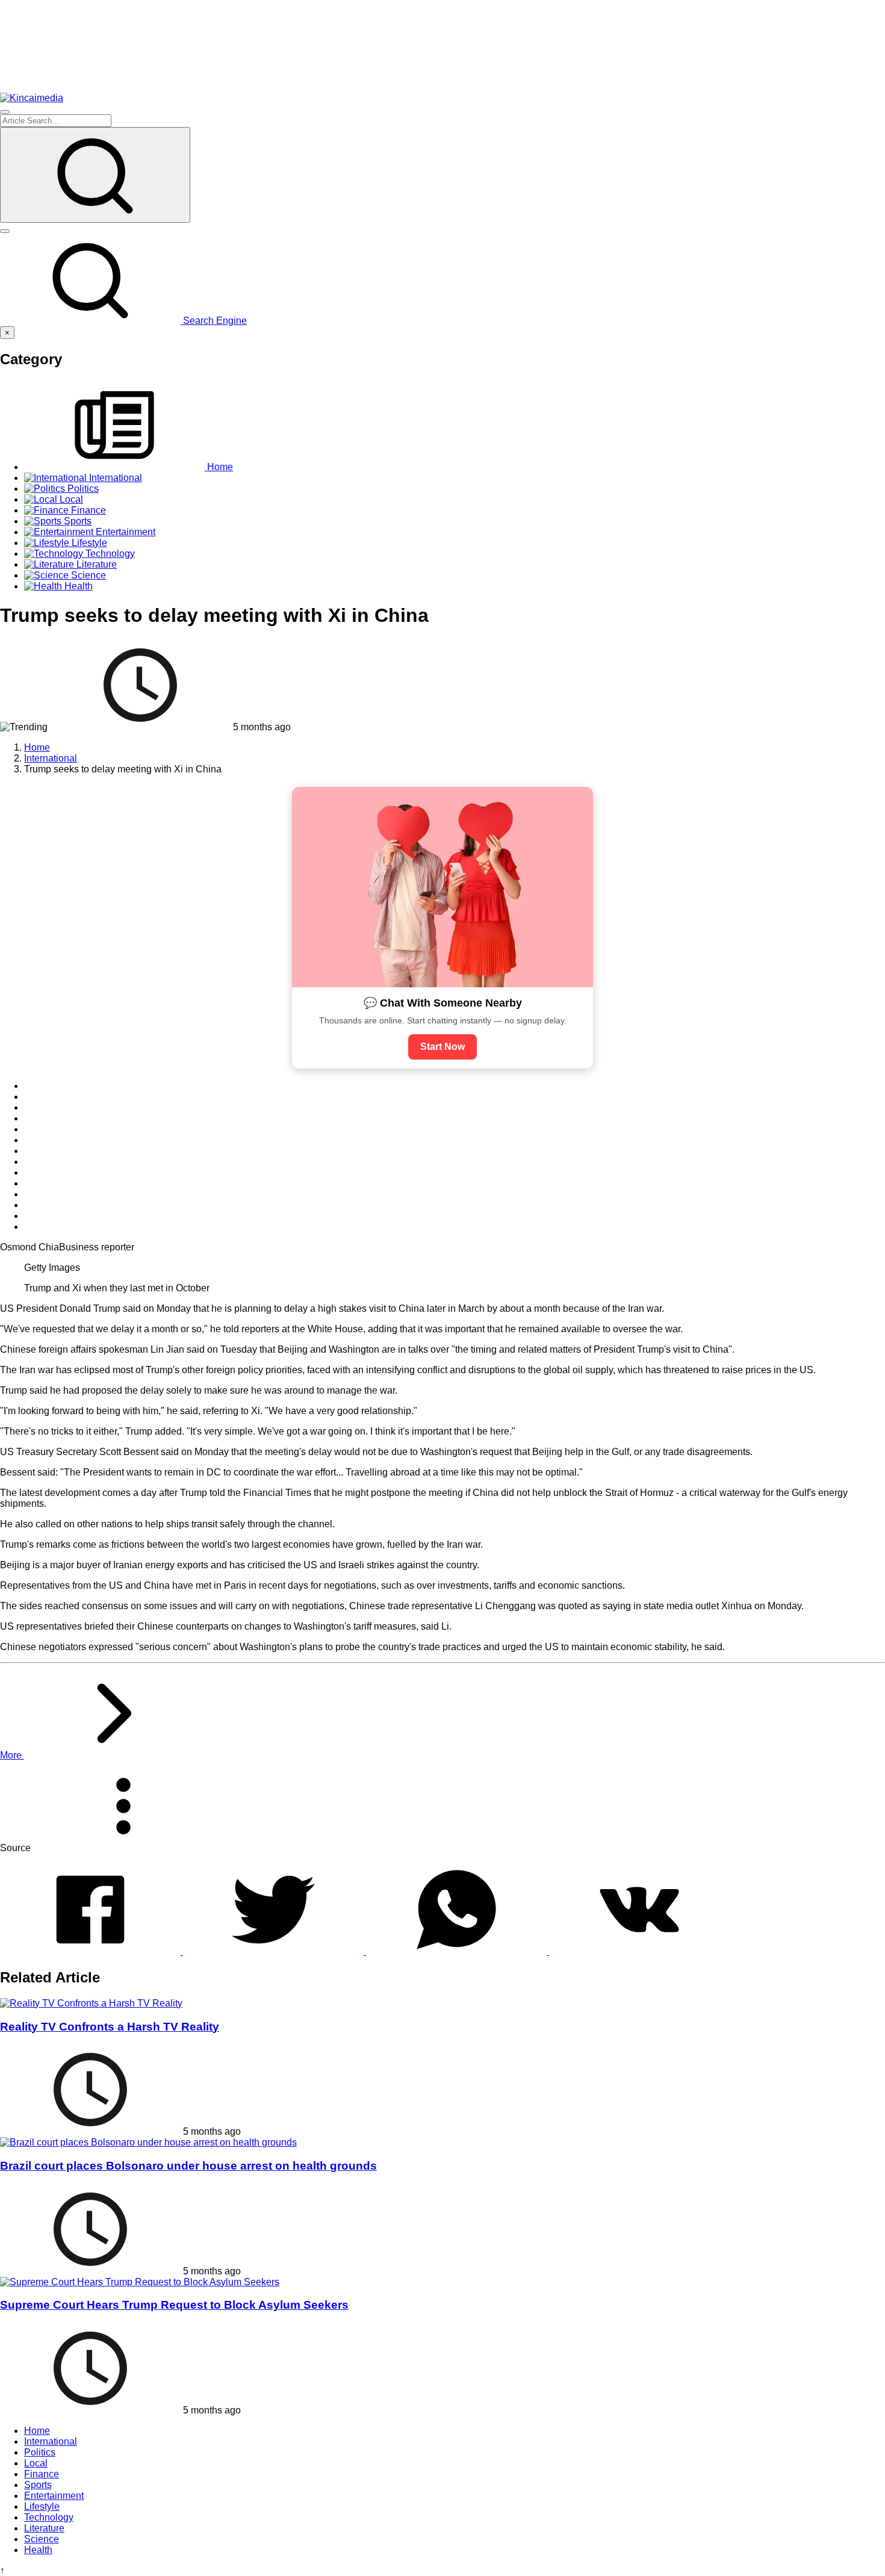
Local (36, 2463)
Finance (42, 2474)
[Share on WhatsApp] (458, 1951)
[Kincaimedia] (32, 98)
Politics (40, 2452)
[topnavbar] (5, 112)
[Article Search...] (95, 175)
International (51, 2441)
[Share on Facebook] (92, 1951)
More (12, 1755)
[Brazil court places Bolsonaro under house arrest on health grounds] (148, 2142)
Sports (38, 2485)
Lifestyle (42, 2506)
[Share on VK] (639, 1951)
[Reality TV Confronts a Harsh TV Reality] (91, 2003)
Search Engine (214, 321)
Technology (49, 2517)
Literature (44, 2528)
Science (42, 2539)
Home (37, 2431)
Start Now (442, 1047)
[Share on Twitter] (275, 1951)
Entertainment (54, 2496)
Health (38, 2550)
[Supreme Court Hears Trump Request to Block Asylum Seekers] (140, 2282)
